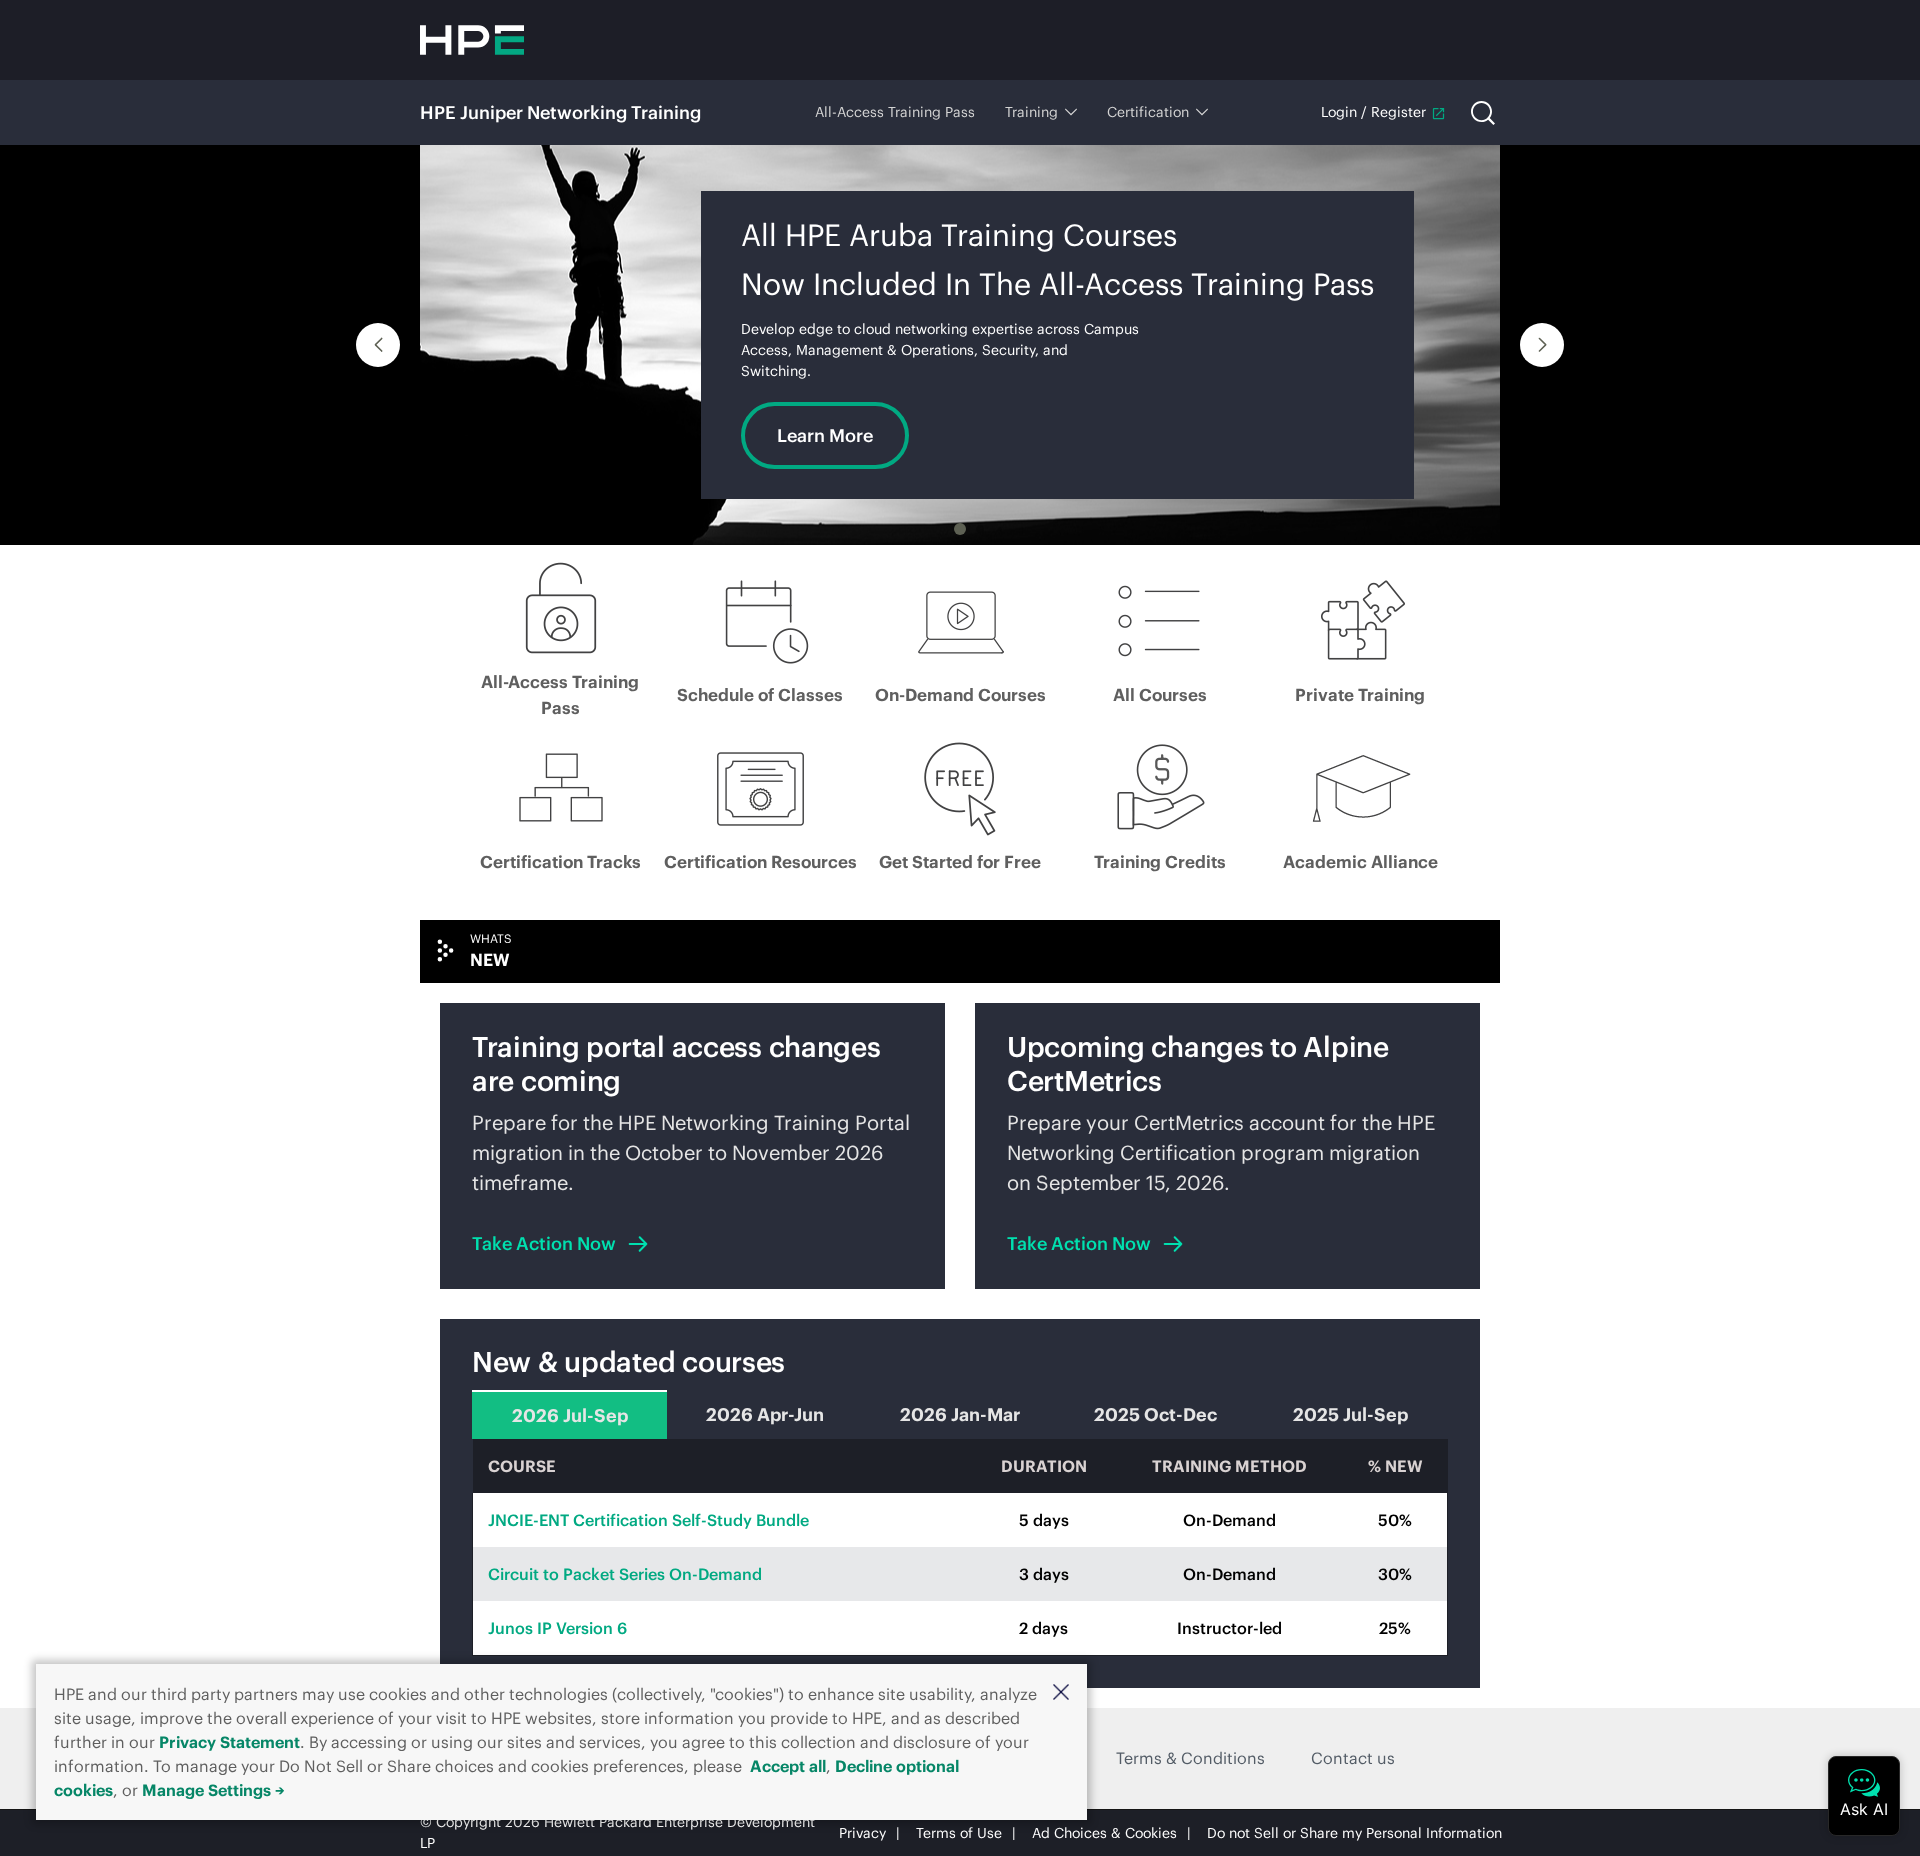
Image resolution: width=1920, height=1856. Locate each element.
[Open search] (1483, 113)
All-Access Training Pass (895, 112)
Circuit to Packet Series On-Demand (625, 1574)
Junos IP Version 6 (557, 1628)
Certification (1148, 112)
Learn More (825, 435)
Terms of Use (959, 1833)
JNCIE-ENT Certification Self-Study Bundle (648, 1520)
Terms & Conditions (1190, 1758)
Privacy (862, 1833)
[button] (1061, 1692)
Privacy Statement (229, 1742)
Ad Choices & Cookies (1104, 1833)
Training (1031, 112)
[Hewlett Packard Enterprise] (472, 40)
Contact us (1353, 1758)
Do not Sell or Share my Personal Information (1354, 1833)
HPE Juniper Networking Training (560, 112)
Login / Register (1373, 112)
